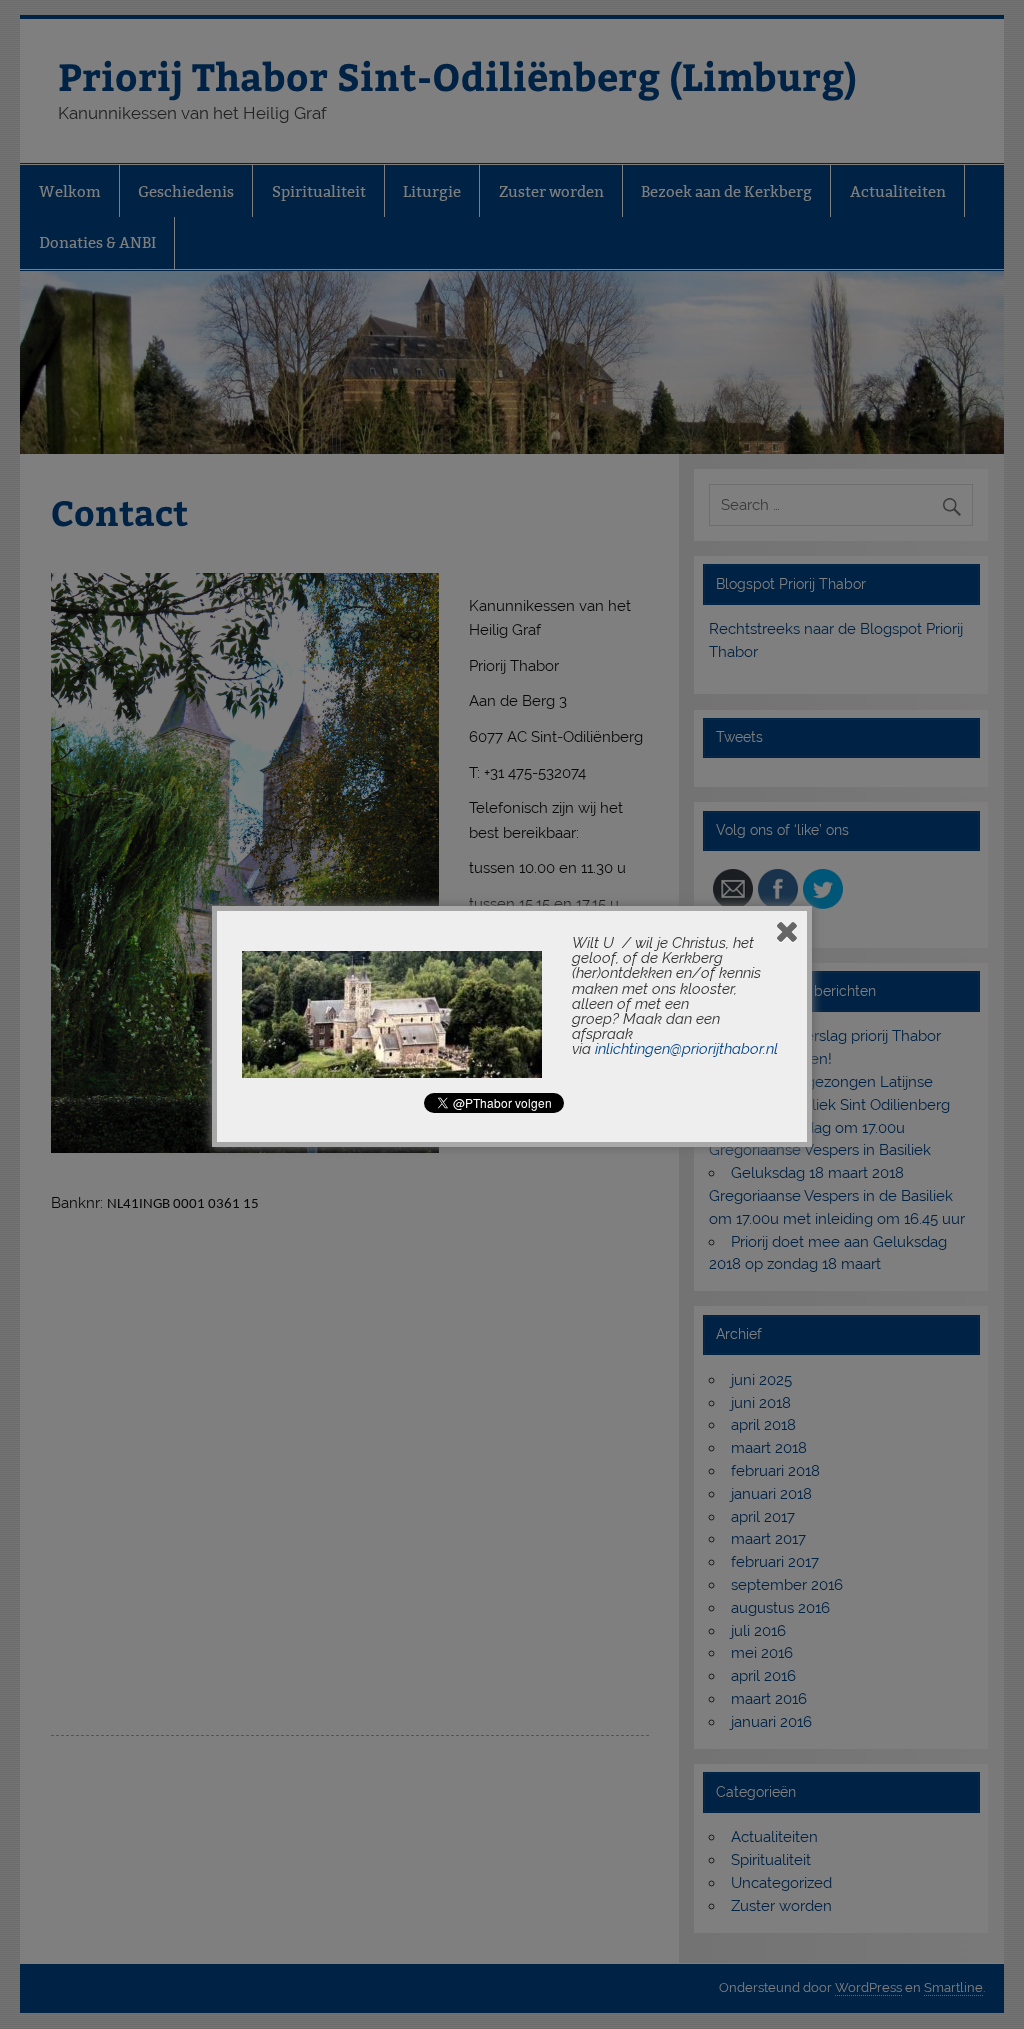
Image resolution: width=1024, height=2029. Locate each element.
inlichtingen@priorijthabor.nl (686, 1049)
